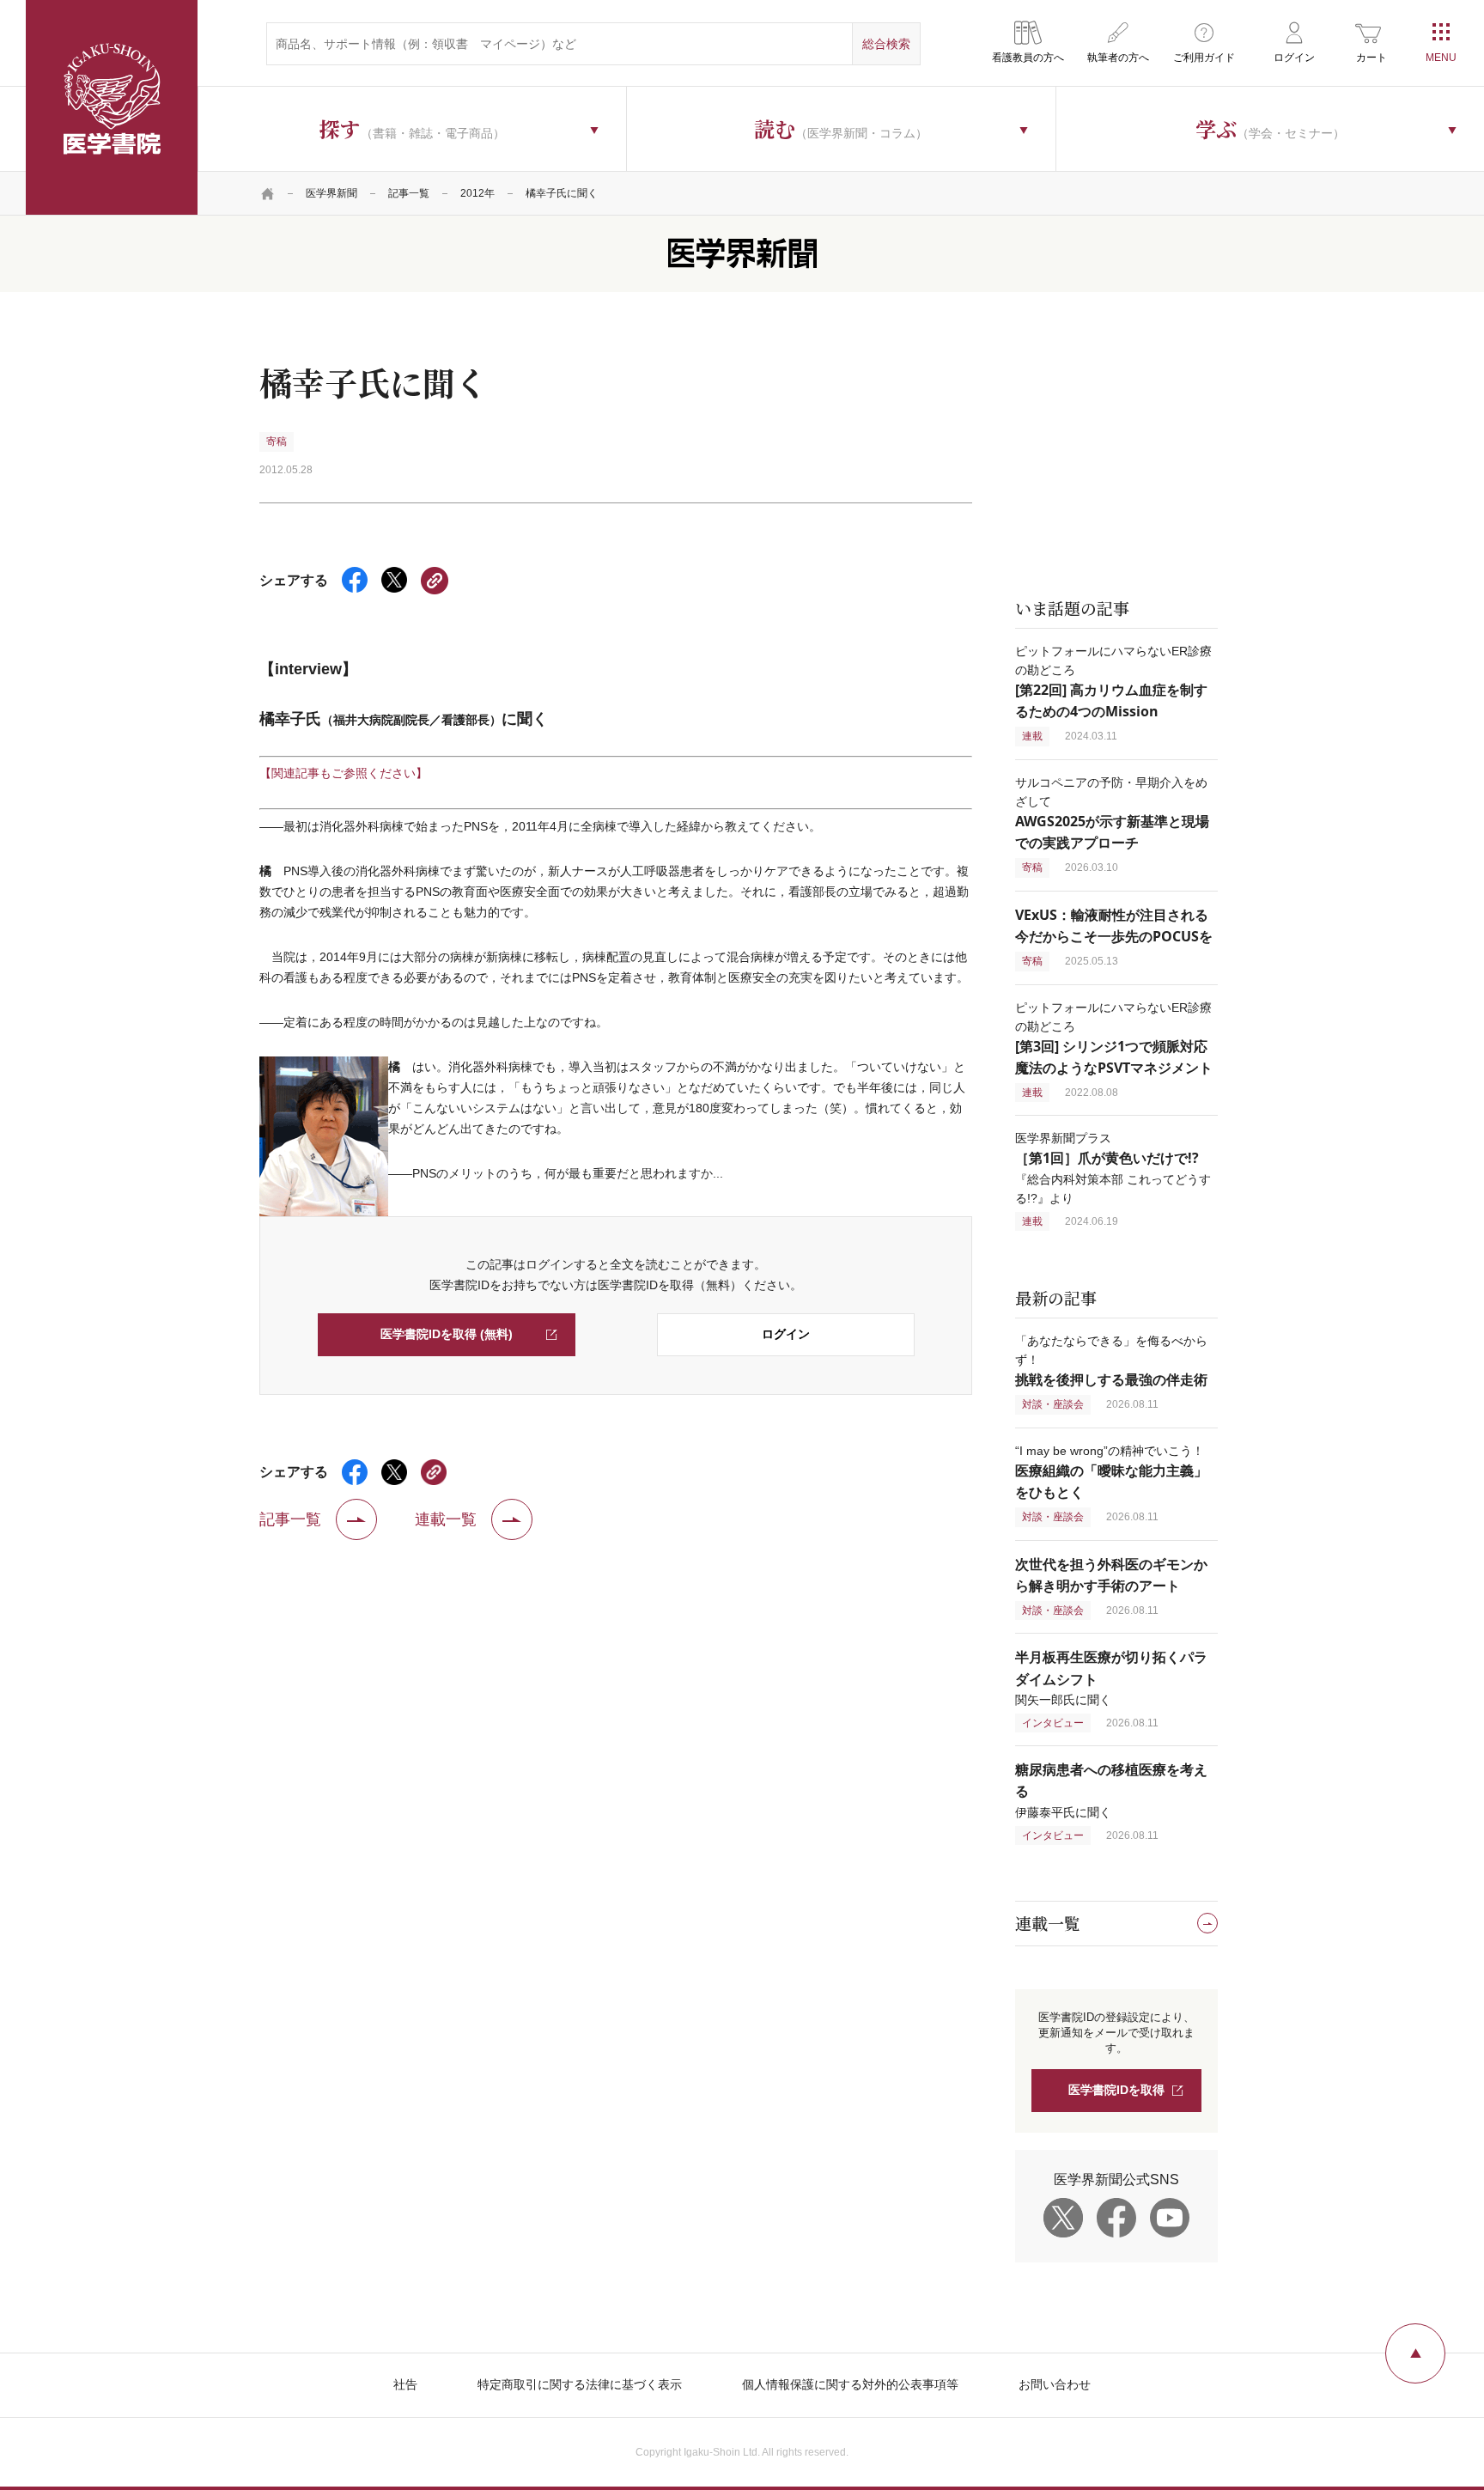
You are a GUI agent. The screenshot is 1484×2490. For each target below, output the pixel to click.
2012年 (477, 193)
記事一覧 (409, 193)
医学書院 (112, 107)
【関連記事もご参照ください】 (344, 773)
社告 (405, 2384)
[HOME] (268, 193)
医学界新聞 (331, 193)
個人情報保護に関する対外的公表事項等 (850, 2384)
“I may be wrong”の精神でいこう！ (1111, 1472)
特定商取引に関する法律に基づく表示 (580, 2384)
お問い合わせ (1055, 2384)
